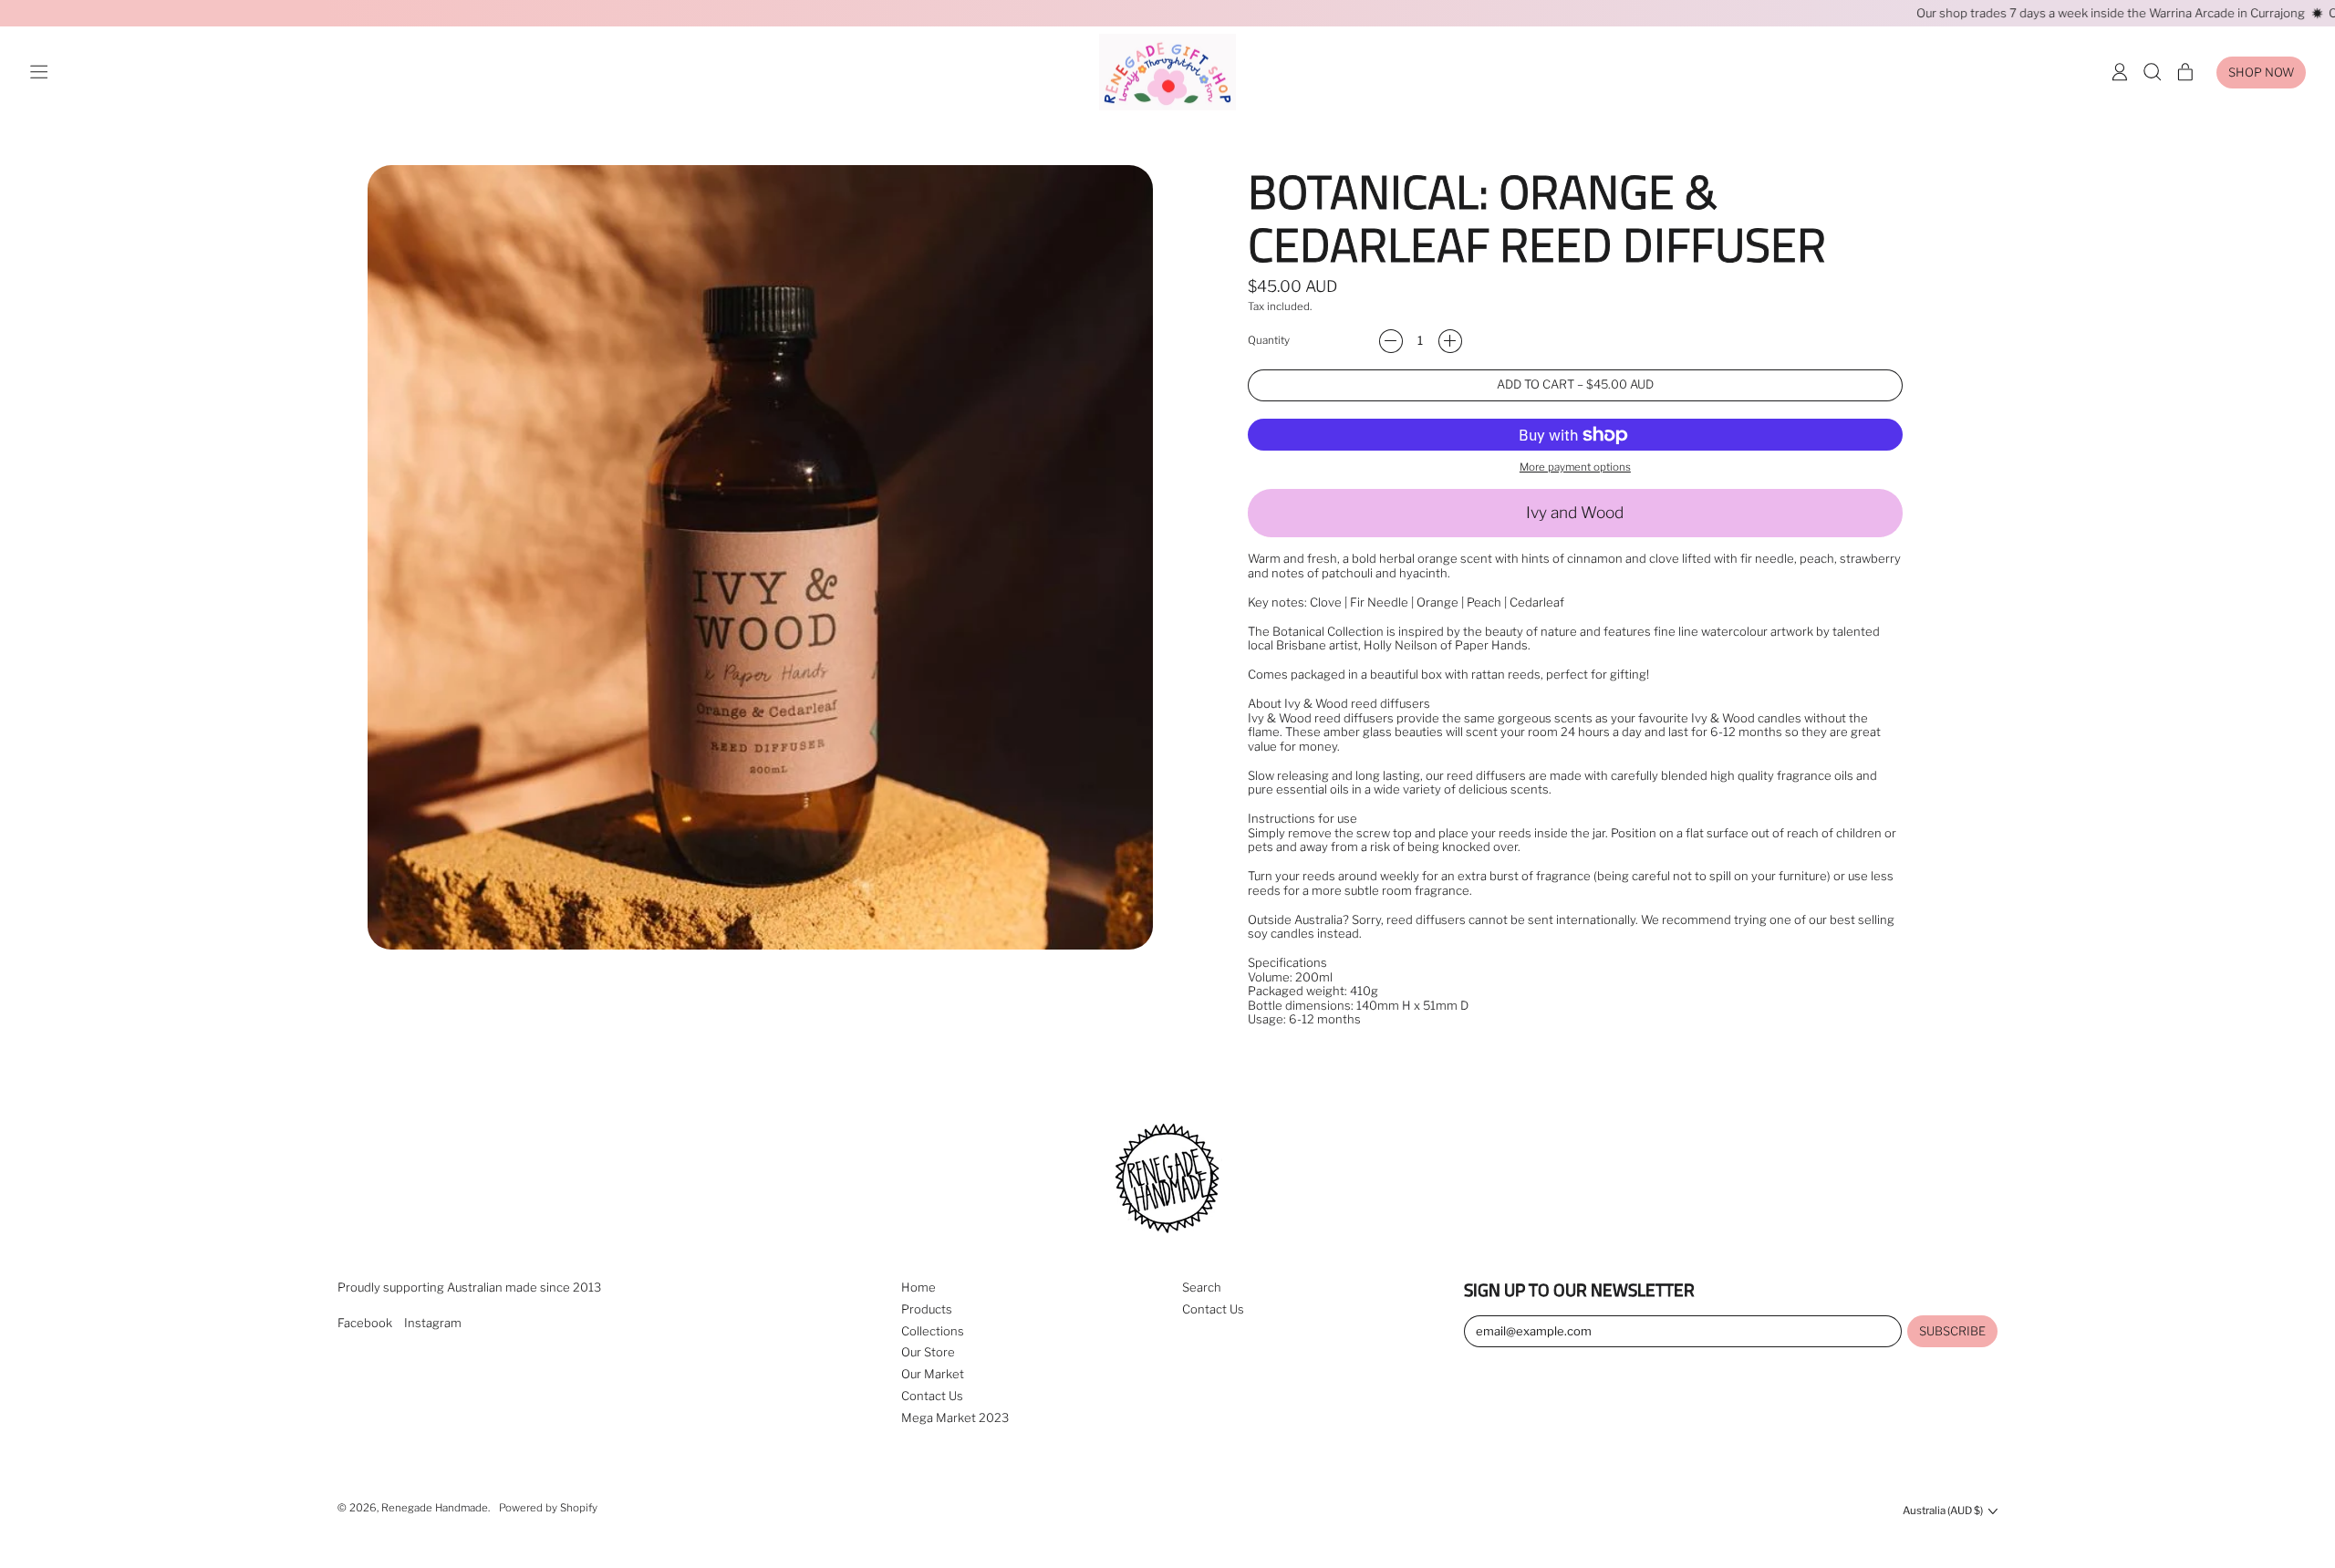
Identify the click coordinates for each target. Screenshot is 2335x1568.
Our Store (928, 1352)
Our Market (933, 1374)
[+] (1450, 341)
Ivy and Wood (1575, 512)
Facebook (365, 1323)
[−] (1391, 341)
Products (927, 1309)
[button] (2153, 72)
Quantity (1269, 341)
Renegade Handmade (435, 1508)
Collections (933, 1331)
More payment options (1575, 467)
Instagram (433, 1323)
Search (1202, 1287)
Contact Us (932, 1396)
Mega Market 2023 (955, 1417)
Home (918, 1287)
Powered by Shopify (548, 1508)
